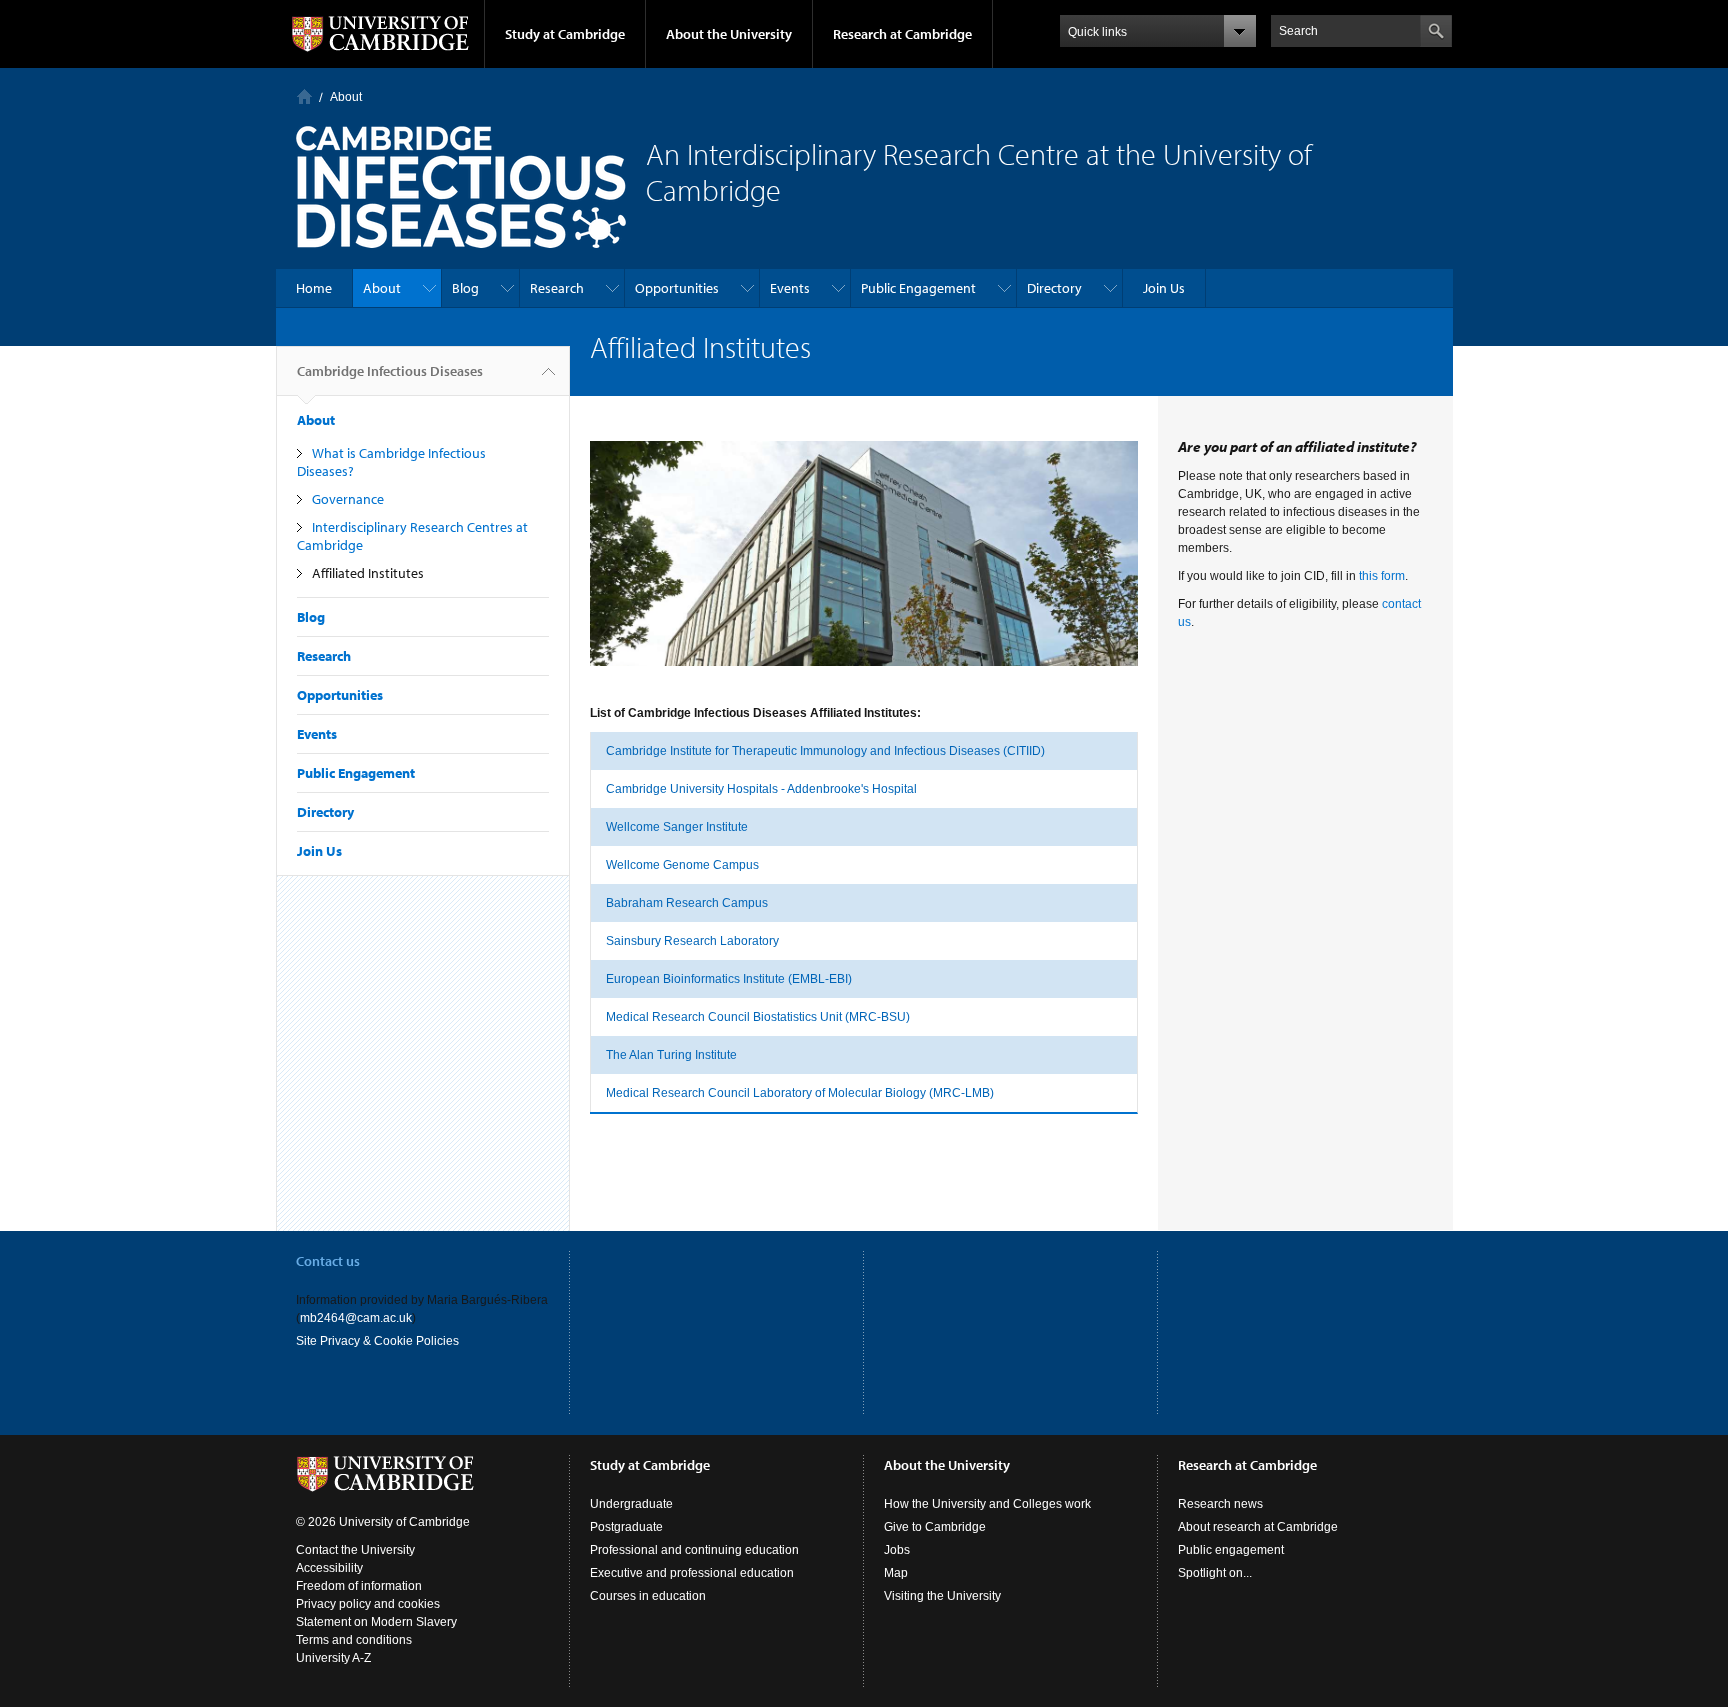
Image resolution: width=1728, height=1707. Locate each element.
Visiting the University (942, 1596)
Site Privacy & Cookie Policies (377, 1341)
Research (557, 288)
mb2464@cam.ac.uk (356, 1318)
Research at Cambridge (902, 34)
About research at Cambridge (1258, 1527)
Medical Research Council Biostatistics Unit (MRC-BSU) (758, 1017)
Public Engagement (918, 288)
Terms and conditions (354, 1640)
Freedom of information (359, 1586)
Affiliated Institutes (368, 573)
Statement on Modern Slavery (376, 1622)
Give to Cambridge (935, 1527)
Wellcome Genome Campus (682, 865)
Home (304, 96)
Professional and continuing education (694, 1550)
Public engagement (1231, 1550)
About (346, 97)
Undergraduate (631, 1504)
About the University (729, 34)
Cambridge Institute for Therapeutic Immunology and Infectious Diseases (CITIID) (825, 751)
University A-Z (333, 1658)
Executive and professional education (692, 1573)
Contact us (328, 1261)
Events (790, 288)
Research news (1220, 1504)
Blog (465, 288)
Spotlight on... (1215, 1573)
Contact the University (355, 1550)
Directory (1054, 288)
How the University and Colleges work (987, 1504)
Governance (348, 499)
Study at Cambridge (565, 34)
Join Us (1164, 288)
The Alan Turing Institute (671, 1055)
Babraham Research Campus (687, 903)
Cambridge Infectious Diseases (390, 371)
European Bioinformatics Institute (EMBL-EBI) (729, 979)
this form (1382, 576)
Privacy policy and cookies (368, 1604)
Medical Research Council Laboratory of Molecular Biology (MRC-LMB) (800, 1093)
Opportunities (677, 288)
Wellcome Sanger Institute (677, 827)
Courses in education (648, 1596)
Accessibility (329, 1568)
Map (896, 1573)
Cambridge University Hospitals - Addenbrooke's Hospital (761, 789)
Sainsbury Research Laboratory (692, 941)
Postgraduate (626, 1527)
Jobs (897, 1550)
